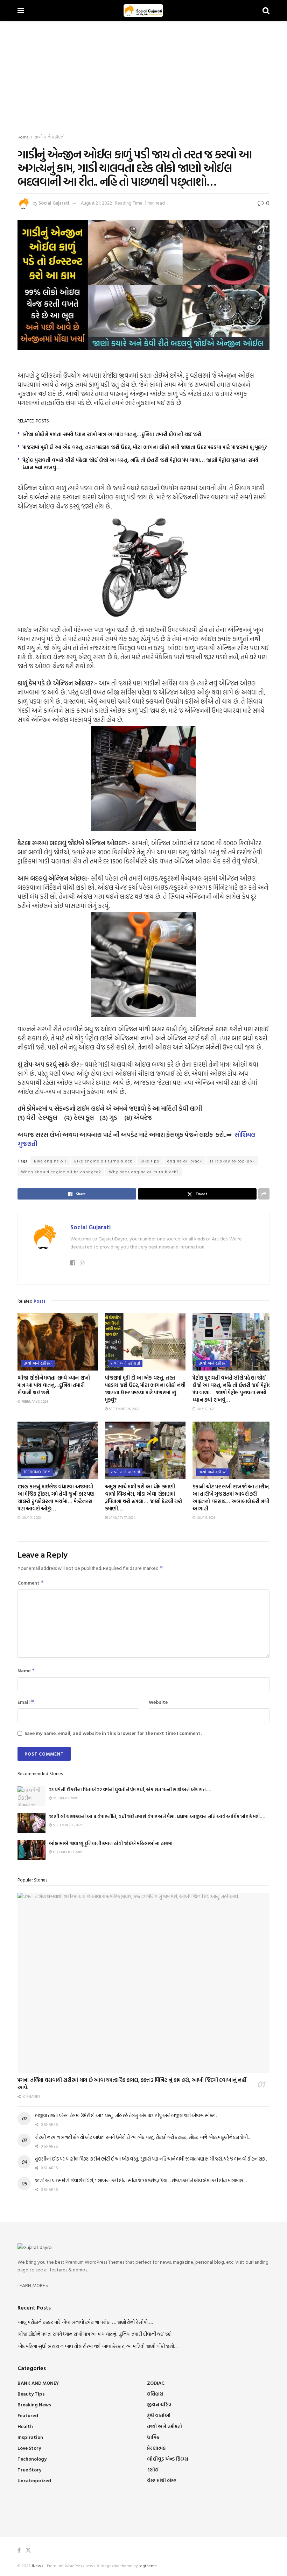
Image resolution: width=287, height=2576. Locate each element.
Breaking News (34, 2404)
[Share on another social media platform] (264, 1194)
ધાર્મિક (153, 2437)
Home (23, 137)
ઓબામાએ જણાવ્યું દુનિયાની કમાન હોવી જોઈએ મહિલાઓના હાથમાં (111, 1843)
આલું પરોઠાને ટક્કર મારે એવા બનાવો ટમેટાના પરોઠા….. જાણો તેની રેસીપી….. (85, 2322)
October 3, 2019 (64, 1798)
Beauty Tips (31, 2394)
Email (26, 1702)
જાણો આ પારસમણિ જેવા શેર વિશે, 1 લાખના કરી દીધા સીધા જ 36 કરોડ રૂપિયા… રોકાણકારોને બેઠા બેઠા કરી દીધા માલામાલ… (141, 2180)
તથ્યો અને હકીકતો (49, 137)
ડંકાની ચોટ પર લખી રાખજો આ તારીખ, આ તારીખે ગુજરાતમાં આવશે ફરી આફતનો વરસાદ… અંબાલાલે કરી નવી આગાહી (231, 1497)
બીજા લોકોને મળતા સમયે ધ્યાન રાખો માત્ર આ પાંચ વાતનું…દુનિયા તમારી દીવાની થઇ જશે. (112, 434)
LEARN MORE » (33, 2285)
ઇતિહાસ (155, 2394)
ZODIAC (156, 2383)
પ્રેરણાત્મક (156, 2448)
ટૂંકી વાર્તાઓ (159, 2415)
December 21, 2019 (67, 1852)
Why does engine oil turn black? (144, 1172)
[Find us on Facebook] (19, 2550)
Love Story (29, 2448)
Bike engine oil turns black (103, 1161)
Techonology (37, 1472)
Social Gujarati (54, 203)
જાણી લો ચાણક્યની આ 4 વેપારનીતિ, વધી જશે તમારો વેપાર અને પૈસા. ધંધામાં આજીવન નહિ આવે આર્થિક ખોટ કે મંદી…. (157, 1816)
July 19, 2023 (205, 1409)
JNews (37, 2566)
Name (26, 1670)
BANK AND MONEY (38, 2383)
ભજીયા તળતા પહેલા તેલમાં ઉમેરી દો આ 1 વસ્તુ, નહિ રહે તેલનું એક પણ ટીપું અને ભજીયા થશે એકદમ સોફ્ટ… (127, 2115)
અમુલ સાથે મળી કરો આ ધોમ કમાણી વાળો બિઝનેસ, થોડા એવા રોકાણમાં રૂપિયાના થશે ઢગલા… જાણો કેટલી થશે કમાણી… (143, 1497)
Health (25, 2426)
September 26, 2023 (124, 1409)
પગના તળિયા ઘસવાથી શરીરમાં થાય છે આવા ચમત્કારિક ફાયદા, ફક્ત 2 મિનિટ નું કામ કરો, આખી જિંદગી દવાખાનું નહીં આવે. (132, 2084)
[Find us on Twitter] (28, 2550)
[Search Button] (266, 10)
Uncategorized (34, 2480)
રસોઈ (153, 2470)
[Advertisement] (143, 73)
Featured (28, 2415)
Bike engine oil (50, 1161)
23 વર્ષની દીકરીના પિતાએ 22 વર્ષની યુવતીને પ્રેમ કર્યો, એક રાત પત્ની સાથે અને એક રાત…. (130, 1789)
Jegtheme (148, 2566)
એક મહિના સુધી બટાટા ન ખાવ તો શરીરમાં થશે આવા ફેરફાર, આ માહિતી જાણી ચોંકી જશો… (97, 2346)
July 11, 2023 (205, 1518)
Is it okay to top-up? (232, 1161)
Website (158, 1702)
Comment (31, 1583)
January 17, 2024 (122, 1518)
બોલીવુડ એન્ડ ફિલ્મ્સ (168, 2459)
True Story (29, 2470)
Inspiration (30, 2437)
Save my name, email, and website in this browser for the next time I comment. (113, 1733)
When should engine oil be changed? (61, 1172)
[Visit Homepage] (143, 10)
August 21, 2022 (96, 203)
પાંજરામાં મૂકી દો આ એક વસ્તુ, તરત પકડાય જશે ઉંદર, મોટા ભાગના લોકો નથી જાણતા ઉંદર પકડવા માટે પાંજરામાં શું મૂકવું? (145, 447)
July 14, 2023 (31, 1518)
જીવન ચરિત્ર (159, 2404)
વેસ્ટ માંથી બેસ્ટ (162, 2480)
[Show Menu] (21, 10)
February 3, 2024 (34, 1401)
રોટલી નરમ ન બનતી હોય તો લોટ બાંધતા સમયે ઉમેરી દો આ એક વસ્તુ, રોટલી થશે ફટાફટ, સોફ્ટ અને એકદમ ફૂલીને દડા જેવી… (143, 2137)
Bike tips (150, 1161)
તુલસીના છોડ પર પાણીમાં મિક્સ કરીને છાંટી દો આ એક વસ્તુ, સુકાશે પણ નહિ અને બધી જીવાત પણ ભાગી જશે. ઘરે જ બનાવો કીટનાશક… (152, 2159)
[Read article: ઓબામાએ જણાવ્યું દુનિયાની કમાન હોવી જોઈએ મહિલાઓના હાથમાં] (31, 1850)
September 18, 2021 (67, 1825)
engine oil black (185, 1161)
